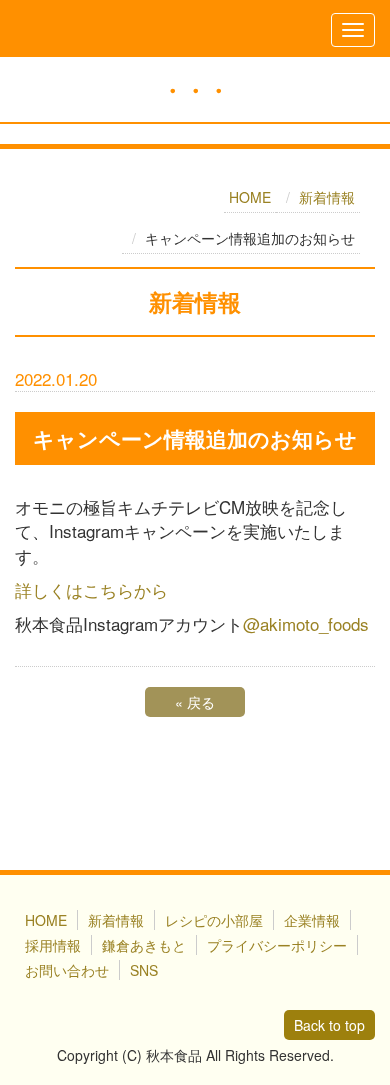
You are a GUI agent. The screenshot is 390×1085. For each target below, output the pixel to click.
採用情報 (53, 945)
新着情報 (327, 197)
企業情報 (312, 920)
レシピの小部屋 (214, 920)
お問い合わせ (67, 970)
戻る (195, 702)
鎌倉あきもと (144, 945)
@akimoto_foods (306, 623)
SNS (144, 970)
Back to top (329, 1025)
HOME (250, 197)
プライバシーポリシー (277, 945)
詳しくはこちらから (91, 589)
